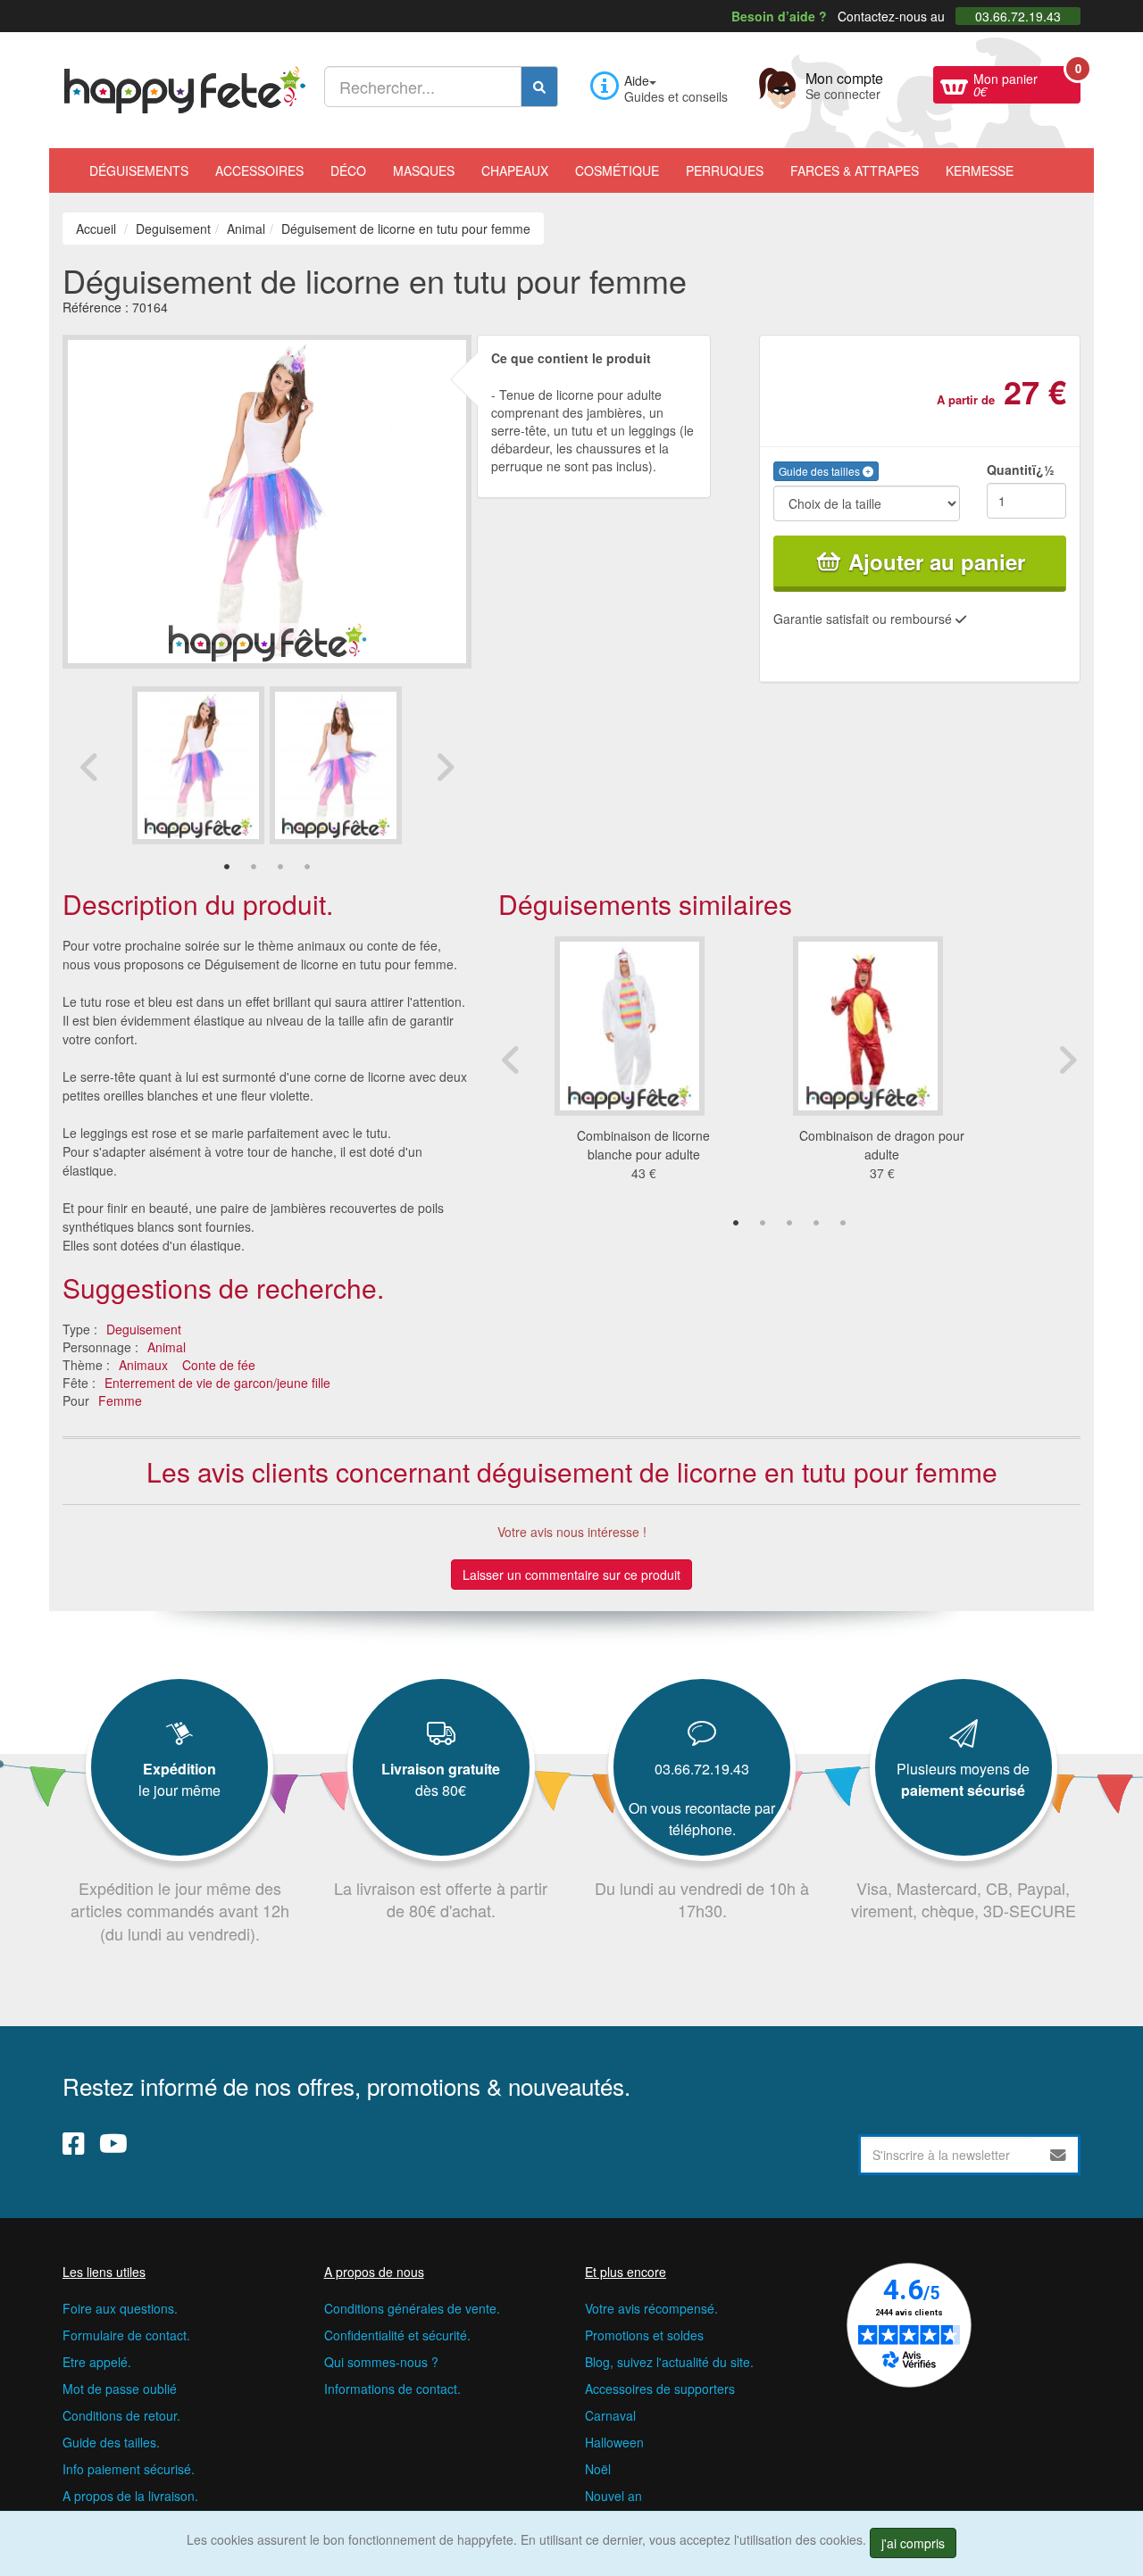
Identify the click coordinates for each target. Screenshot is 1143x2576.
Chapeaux (515, 170)
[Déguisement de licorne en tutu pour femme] (198, 765)
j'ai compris (913, 2543)
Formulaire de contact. (126, 2335)
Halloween (614, 2442)
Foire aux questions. (120, 2308)
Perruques (725, 170)
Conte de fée (219, 1365)
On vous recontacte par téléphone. (702, 1819)
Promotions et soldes (644, 2335)
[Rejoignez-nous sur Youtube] (113, 2143)
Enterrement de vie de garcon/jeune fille (217, 1383)
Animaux (143, 1365)
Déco (348, 170)
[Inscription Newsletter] (1058, 2155)
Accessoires (259, 170)
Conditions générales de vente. (412, 2308)
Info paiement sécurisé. (129, 2469)
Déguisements (139, 170)
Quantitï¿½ (1021, 469)
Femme (120, 1400)
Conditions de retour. (121, 2415)
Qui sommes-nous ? (381, 2362)
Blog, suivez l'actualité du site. (669, 2362)
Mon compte (844, 84)
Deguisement (144, 1329)
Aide (637, 80)
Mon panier (1027, 83)
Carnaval (610, 2415)
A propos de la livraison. (130, 2496)
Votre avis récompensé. (651, 2308)
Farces (855, 170)
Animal (167, 1347)
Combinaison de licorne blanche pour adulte (643, 1145)
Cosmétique (617, 170)
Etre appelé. (97, 2362)
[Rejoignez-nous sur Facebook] (74, 2143)
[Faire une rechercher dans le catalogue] (539, 87)
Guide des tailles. (111, 2442)
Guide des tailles (821, 471)
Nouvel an (613, 2496)
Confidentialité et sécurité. (397, 2335)
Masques (424, 170)
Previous (89, 767)
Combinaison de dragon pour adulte (882, 1145)
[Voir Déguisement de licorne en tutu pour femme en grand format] (267, 499)
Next (445, 767)
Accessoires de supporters (660, 2389)
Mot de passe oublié (120, 2389)
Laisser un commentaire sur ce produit (571, 1575)
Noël (598, 2469)
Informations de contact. (392, 2389)
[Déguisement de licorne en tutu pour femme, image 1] (336, 765)
